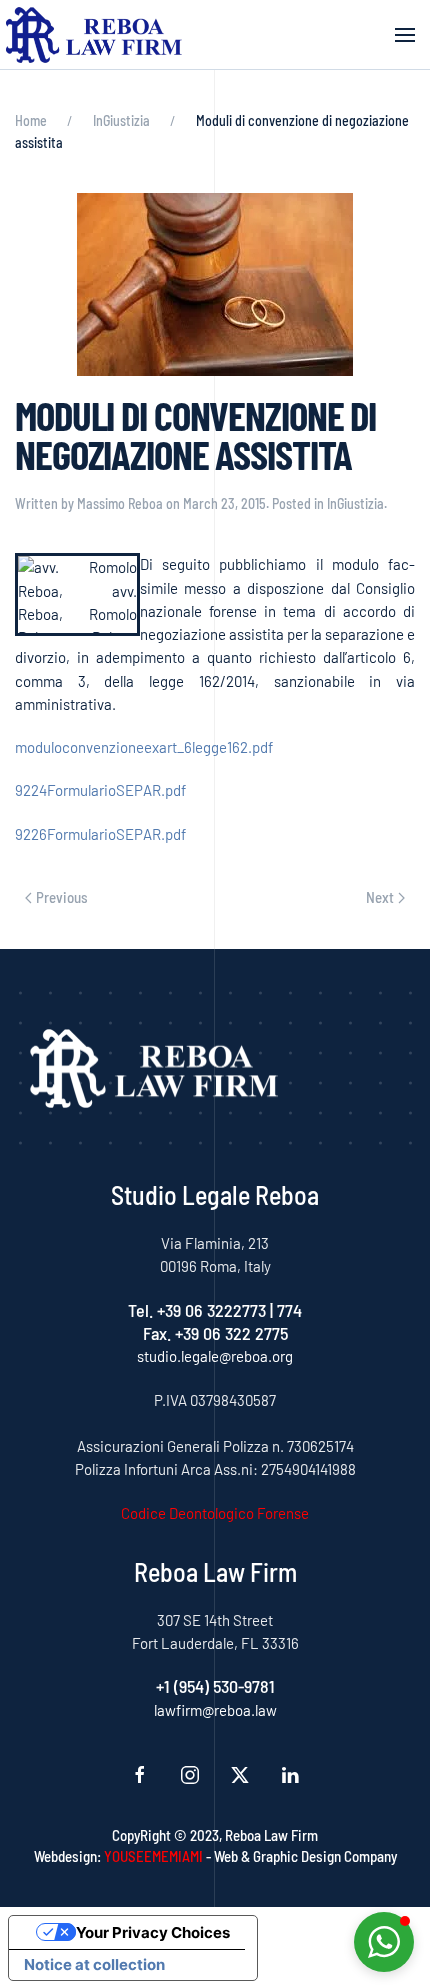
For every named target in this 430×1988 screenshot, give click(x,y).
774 (289, 1310)
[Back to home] (94, 35)
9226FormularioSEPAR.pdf (100, 834)
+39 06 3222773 (211, 1310)
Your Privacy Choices (153, 1932)
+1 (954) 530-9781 (215, 1686)
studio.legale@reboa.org (215, 1356)
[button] (405, 35)
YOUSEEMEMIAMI (153, 1856)
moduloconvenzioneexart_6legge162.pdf (144, 747)
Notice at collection (94, 1964)
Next (380, 897)
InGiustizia (355, 503)
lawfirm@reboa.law (215, 1710)
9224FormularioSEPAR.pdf (100, 790)
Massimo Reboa (120, 503)
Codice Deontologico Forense (215, 1513)
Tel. (142, 1310)
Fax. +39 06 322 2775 (215, 1333)
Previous (62, 897)
